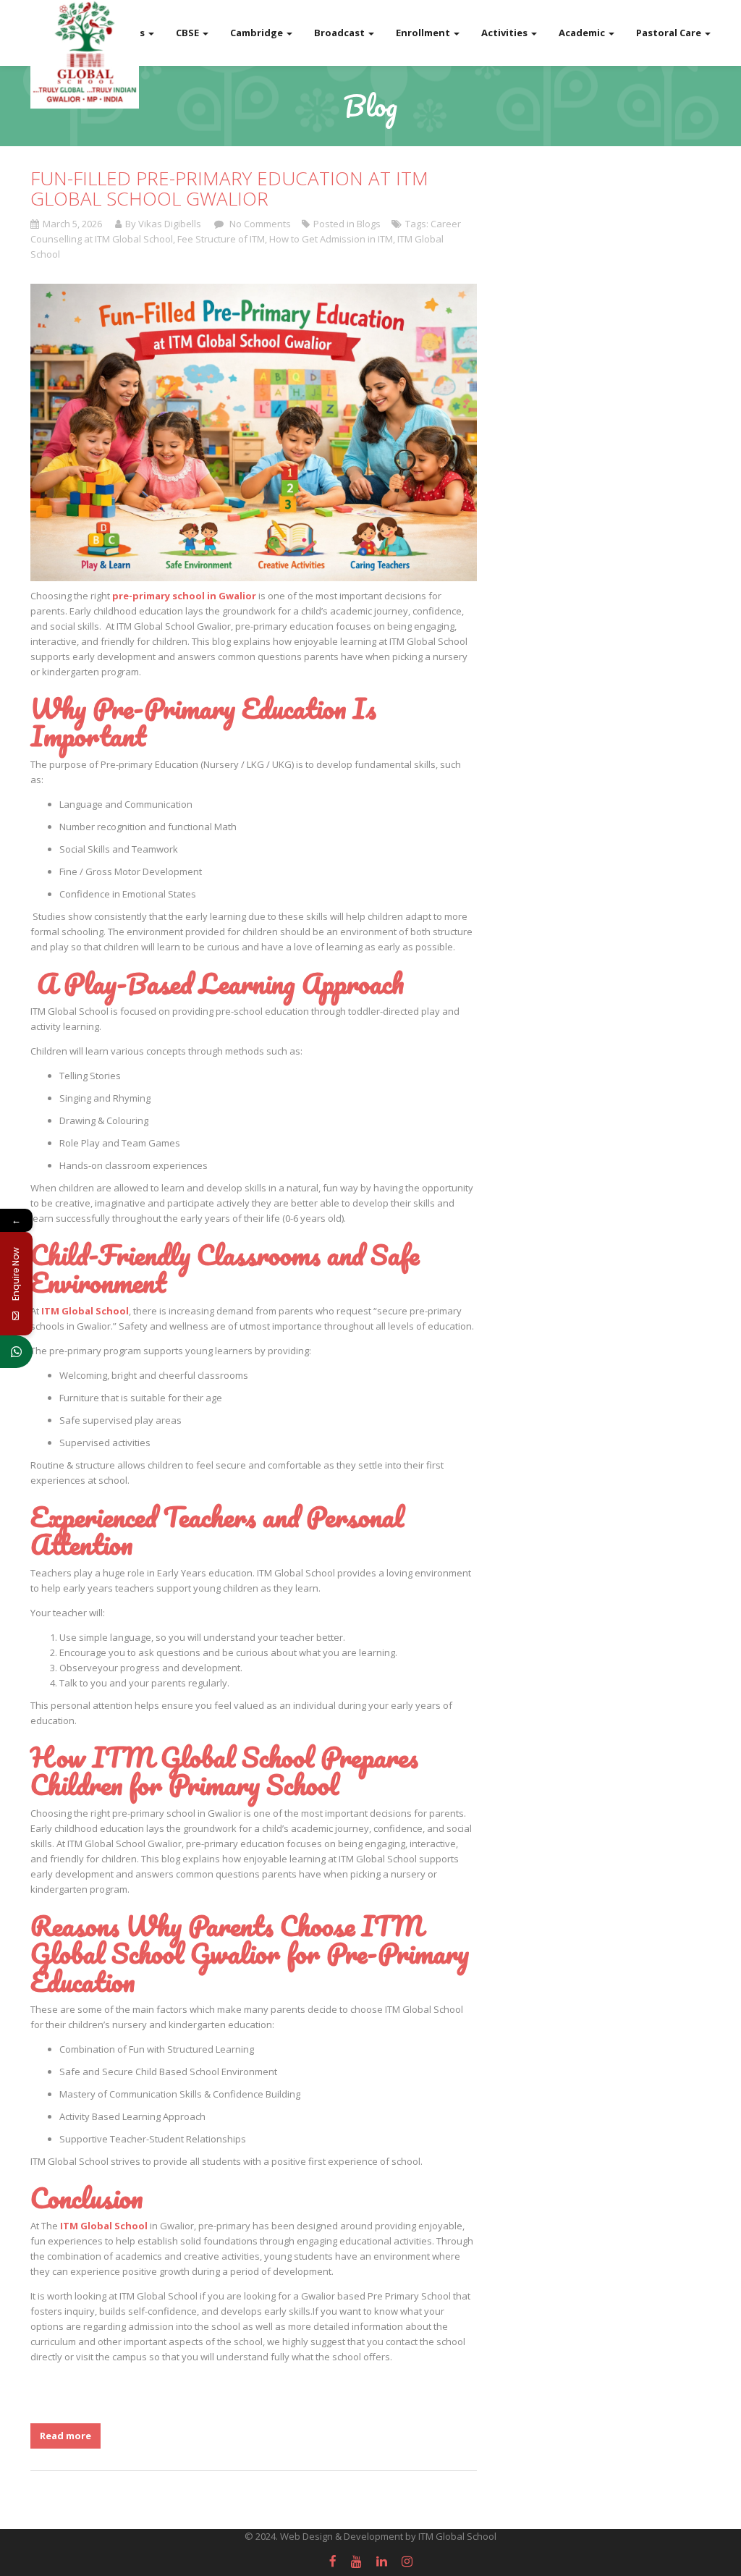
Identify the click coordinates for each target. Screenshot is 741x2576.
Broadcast (340, 33)
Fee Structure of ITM (221, 239)
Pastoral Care (670, 33)
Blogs (369, 224)
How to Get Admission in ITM (331, 239)
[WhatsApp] (16, 1352)
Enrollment (424, 33)
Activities (505, 33)
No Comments (259, 224)
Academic (583, 33)
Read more (65, 2436)
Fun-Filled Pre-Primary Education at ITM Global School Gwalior (229, 189)
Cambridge (258, 33)
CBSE (189, 33)
